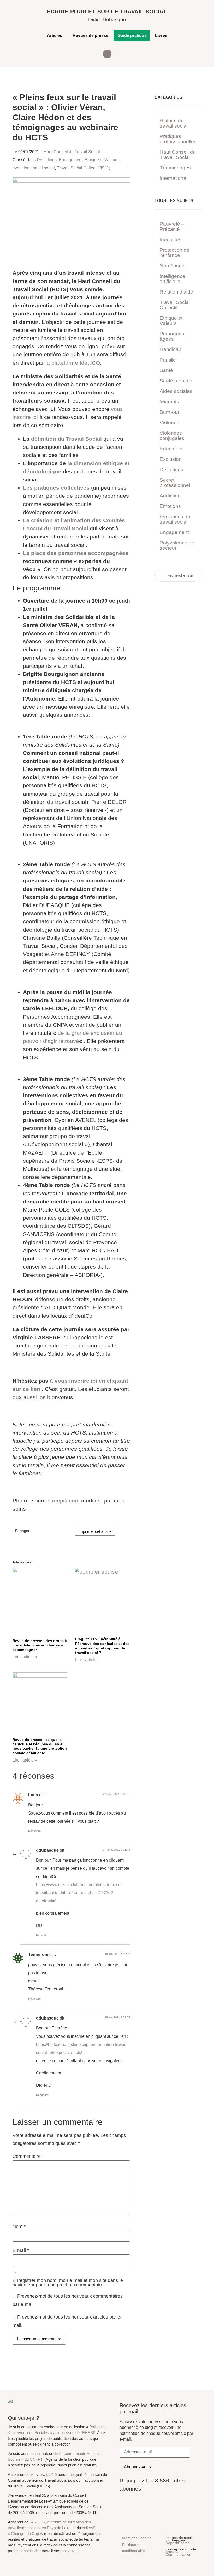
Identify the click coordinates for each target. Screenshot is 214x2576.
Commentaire (28, 2156)
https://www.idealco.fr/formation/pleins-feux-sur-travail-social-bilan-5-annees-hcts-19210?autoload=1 (80, 1893)
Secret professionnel (175, 483)
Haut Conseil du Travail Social (72, 152)
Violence (170, 423)
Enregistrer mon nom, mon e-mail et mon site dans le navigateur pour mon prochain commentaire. (68, 2283)
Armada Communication (178, 2553)
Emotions (170, 506)
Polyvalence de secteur (177, 545)
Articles (55, 35)
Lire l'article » (25, 1657)
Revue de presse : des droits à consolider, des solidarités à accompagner (40, 1645)
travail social (43, 168)
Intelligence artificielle (173, 279)
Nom (19, 2227)
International (174, 178)
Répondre (34, 1831)
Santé (166, 370)
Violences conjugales (172, 436)
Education (171, 449)
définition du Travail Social (66, 439)
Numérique (172, 266)
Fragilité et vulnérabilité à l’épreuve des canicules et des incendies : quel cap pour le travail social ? (102, 1646)
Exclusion (171, 459)
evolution (21, 168)
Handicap (171, 349)
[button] (107, 54)
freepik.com (65, 1501)
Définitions (47, 160)
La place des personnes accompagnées (76, 553)
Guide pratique (132, 35)
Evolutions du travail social (175, 519)
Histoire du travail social (174, 123)
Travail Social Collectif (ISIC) (84, 168)
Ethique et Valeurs (102, 160)
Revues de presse (90, 35)
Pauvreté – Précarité (172, 226)
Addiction (170, 496)
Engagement (71, 160)
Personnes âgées (172, 336)
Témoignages (175, 168)
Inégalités (171, 240)
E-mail (21, 2251)
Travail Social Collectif (175, 305)
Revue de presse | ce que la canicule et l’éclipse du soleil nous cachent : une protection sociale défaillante (40, 1746)
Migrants (169, 402)
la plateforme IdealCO (73, 363)
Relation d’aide (176, 292)
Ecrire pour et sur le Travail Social (107, 11)
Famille (168, 360)
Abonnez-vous (137, 2467)
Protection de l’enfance (175, 253)
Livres (161, 35)
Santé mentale (176, 381)
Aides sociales (176, 391)
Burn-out (169, 412)
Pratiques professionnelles (178, 139)
